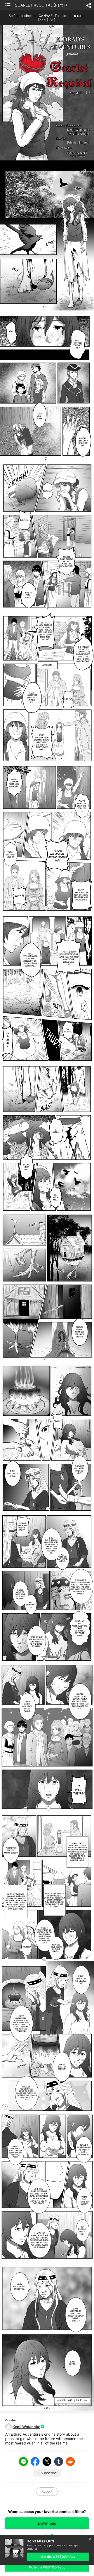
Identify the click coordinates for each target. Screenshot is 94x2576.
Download (47, 2523)
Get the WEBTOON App (58, 2557)
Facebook (35, 2461)
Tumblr (59, 2461)
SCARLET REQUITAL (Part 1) (41, 5)
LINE (23, 2461)
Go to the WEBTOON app (47, 2567)
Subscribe (49, 2473)
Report (47, 2491)
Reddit (70, 2461)
